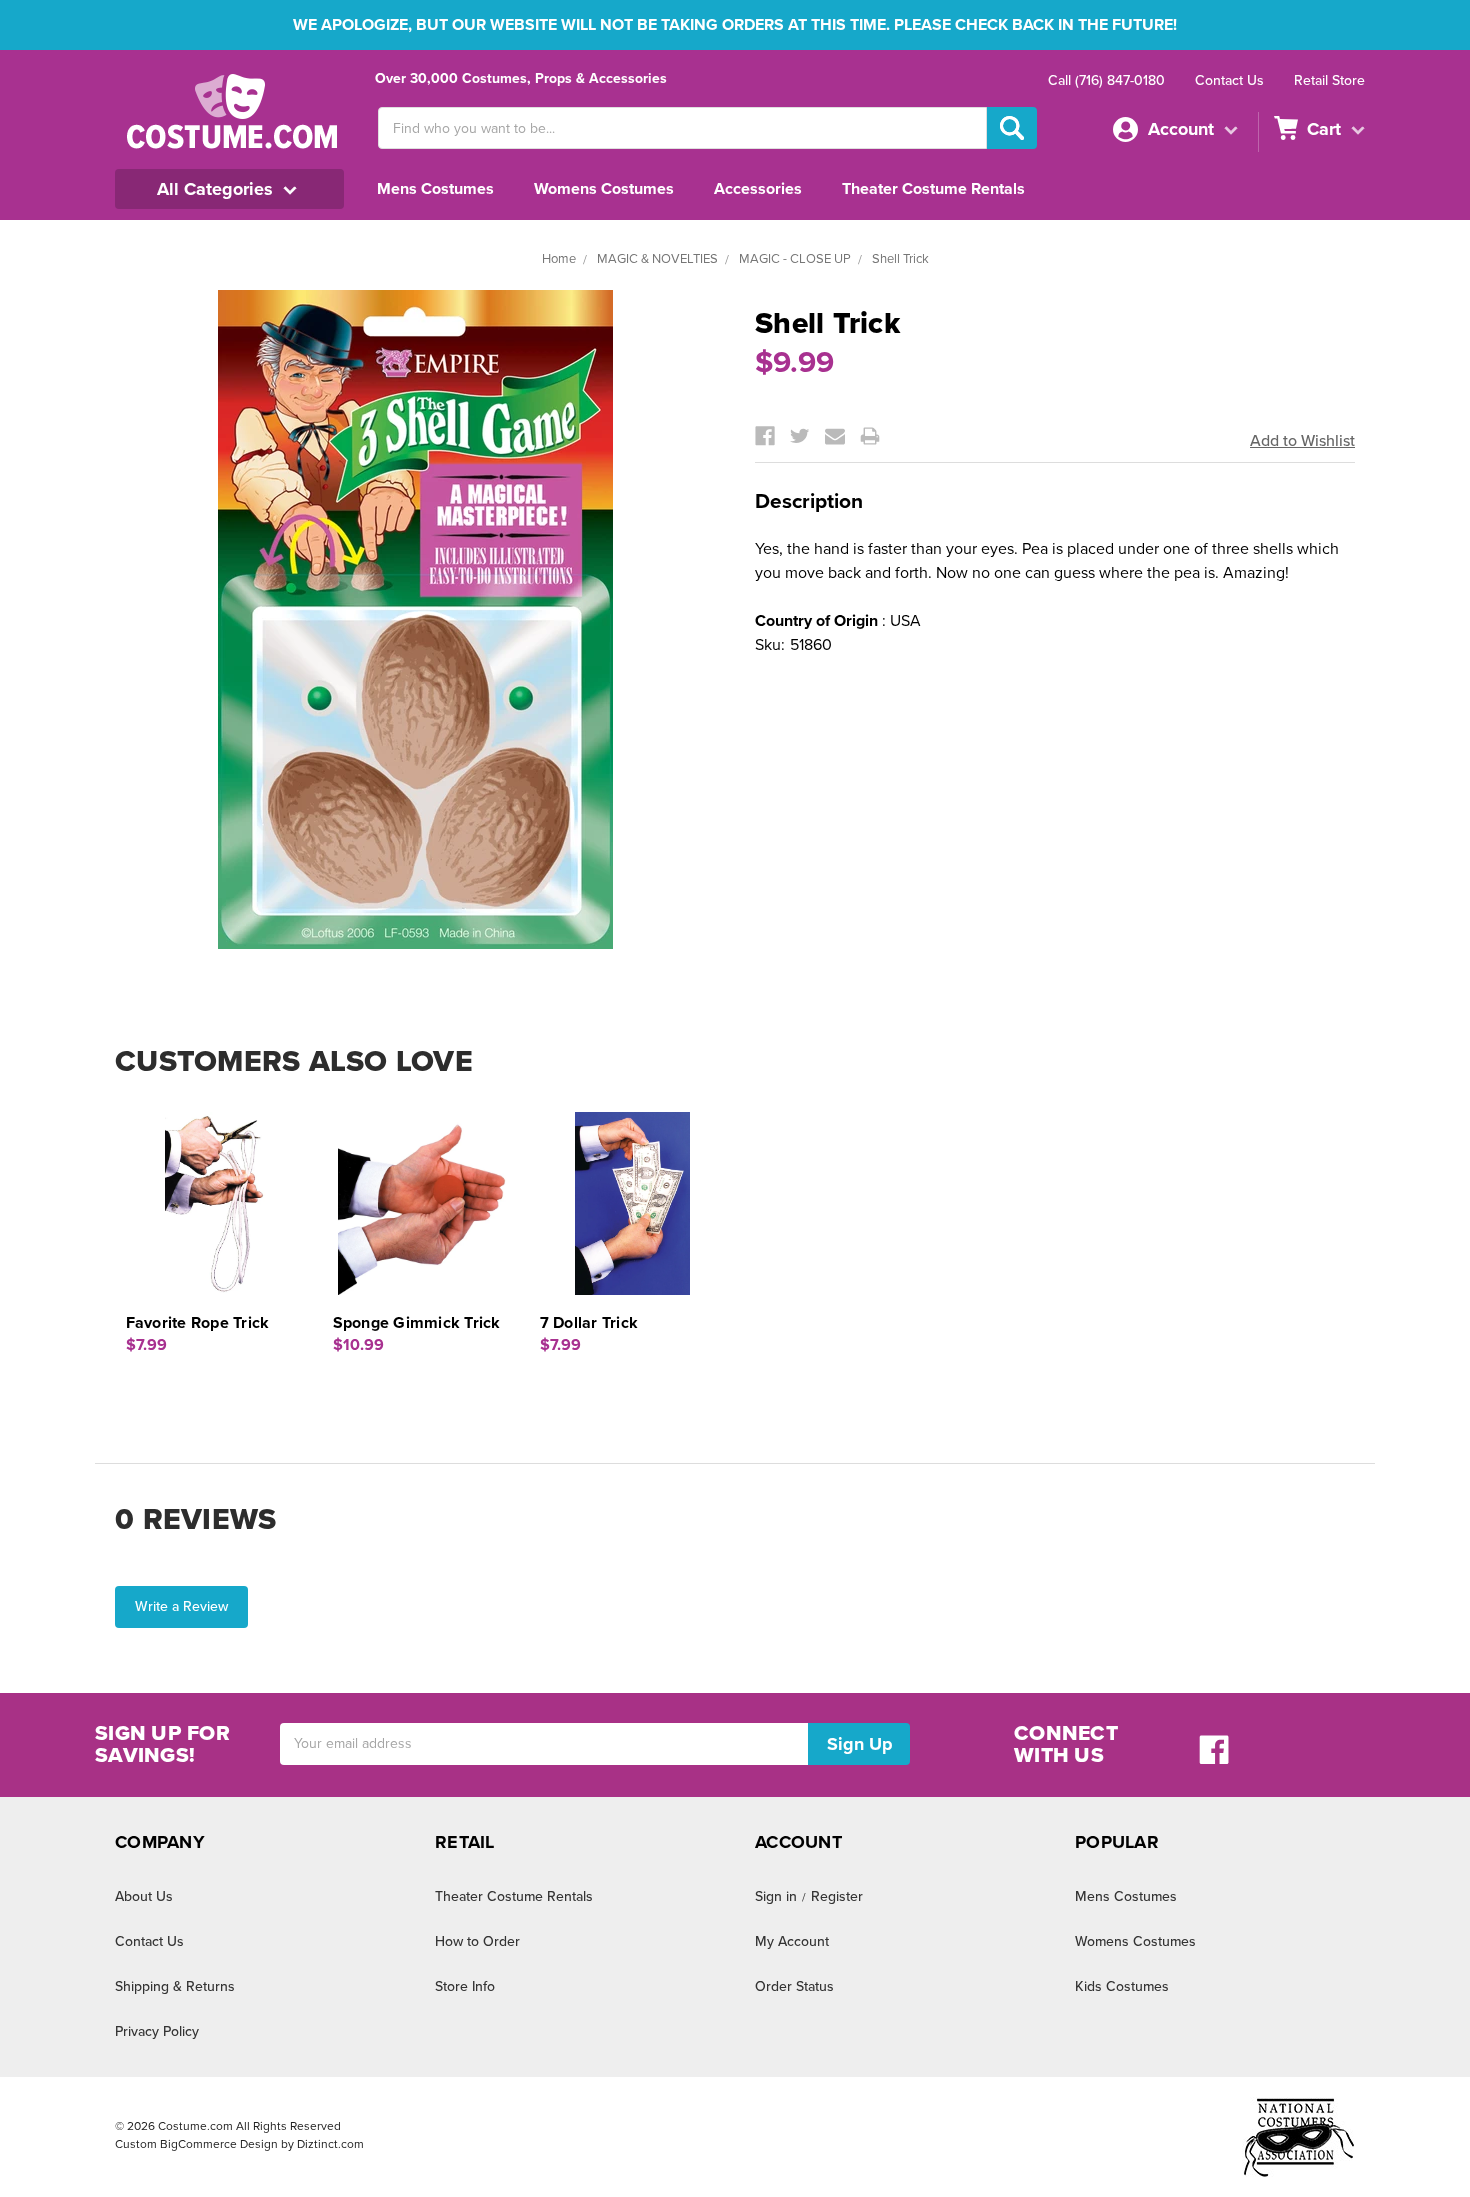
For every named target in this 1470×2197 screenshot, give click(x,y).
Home (559, 259)
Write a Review (181, 1606)
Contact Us (1229, 80)
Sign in (776, 1896)
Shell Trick (900, 259)
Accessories (758, 189)
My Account (792, 1941)
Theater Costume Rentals (933, 189)
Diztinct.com (330, 2144)
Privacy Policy (157, 2031)
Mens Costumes (435, 189)
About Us (144, 1896)
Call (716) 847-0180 (1106, 80)
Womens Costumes (604, 189)
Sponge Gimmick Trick (417, 1323)
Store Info (465, 1986)
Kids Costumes (1122, 1986)
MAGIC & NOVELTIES (657, 259)
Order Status (794, 1986)
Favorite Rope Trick (198, 1323)
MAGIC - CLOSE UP (795, 259)
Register (837, 1896)
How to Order (477, 1941)
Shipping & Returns (175, 1986)
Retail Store (1329, 80)
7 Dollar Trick (589, 1323)
